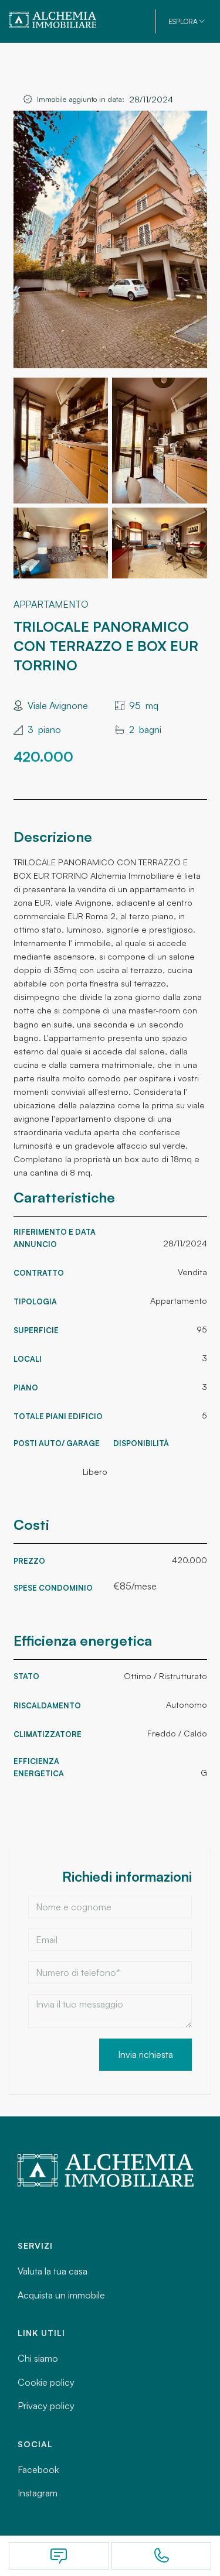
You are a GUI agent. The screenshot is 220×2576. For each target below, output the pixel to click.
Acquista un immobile (61, 2295)
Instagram (38, 2493)
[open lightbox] (110, 239)
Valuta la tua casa (53, 2271)
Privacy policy (46, 2406)
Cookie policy (46, 2382)
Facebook (38, 2469)
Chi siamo (38, 2358)
